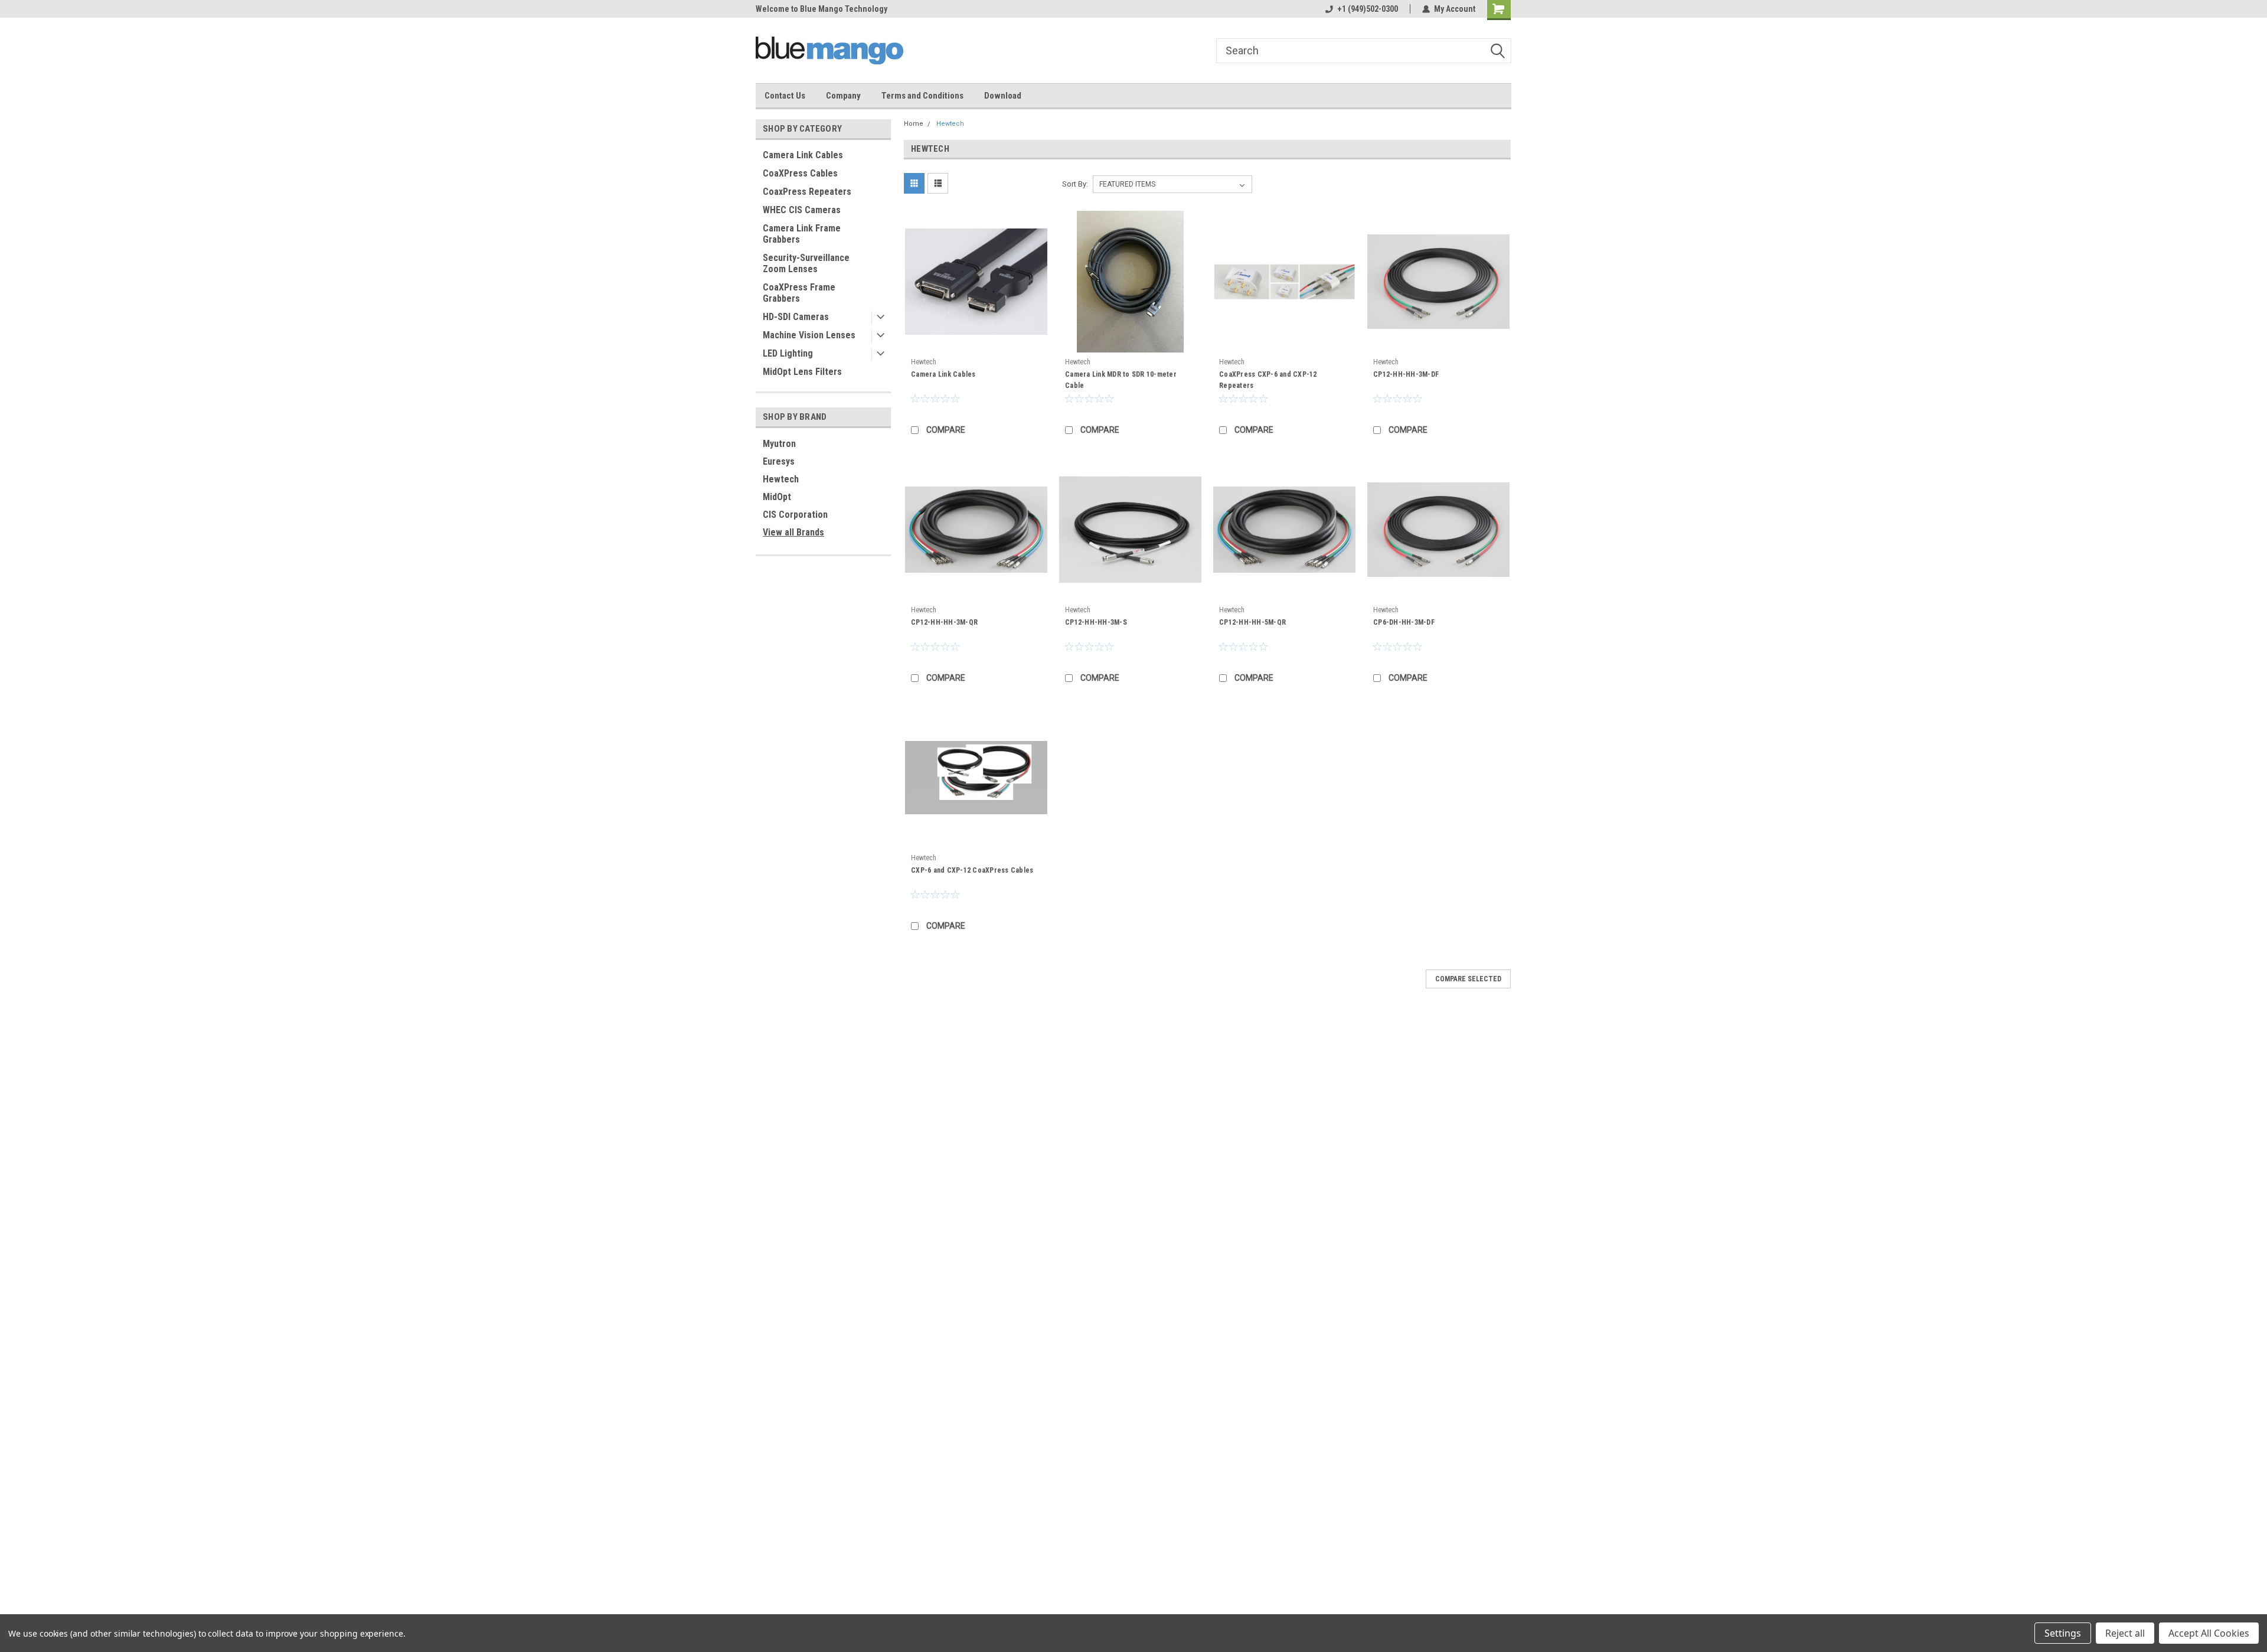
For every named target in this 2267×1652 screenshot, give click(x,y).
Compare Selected (1468, 979)
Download (1003, 96)
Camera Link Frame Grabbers (802, 234)
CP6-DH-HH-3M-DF (1404, 622)
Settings (2063, 1633)
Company (843, 96)
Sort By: (1075, 184)
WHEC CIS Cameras (802, 210)
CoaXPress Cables (800, 173)
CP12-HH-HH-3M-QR (944, 622)
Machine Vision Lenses (809, 335)
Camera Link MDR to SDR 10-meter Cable (1121, 380)
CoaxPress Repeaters (807, 192)
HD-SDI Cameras (796, 317)
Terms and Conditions (922, 96)
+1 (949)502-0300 (1368, 9)
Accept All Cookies (2209, 1633)
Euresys (779, 461)
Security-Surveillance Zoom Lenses (806, 263)
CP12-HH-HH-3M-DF (1406, 374)
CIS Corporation (795, 515)
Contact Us (785, 96)
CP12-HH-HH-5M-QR (1252, 622)
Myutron (779, 444)
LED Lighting (788, 353)
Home (914, 124)
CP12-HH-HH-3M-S (1096, 622)
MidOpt (777, 497)
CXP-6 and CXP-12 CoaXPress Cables (972, 870)
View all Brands (793, 532)
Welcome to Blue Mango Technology (821, 9)
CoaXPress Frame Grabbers (799, 293)
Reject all (2125, 1633)
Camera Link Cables (803, 155)
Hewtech (781, 479)
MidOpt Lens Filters (802, 372)
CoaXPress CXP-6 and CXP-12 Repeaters (1268, 380)
